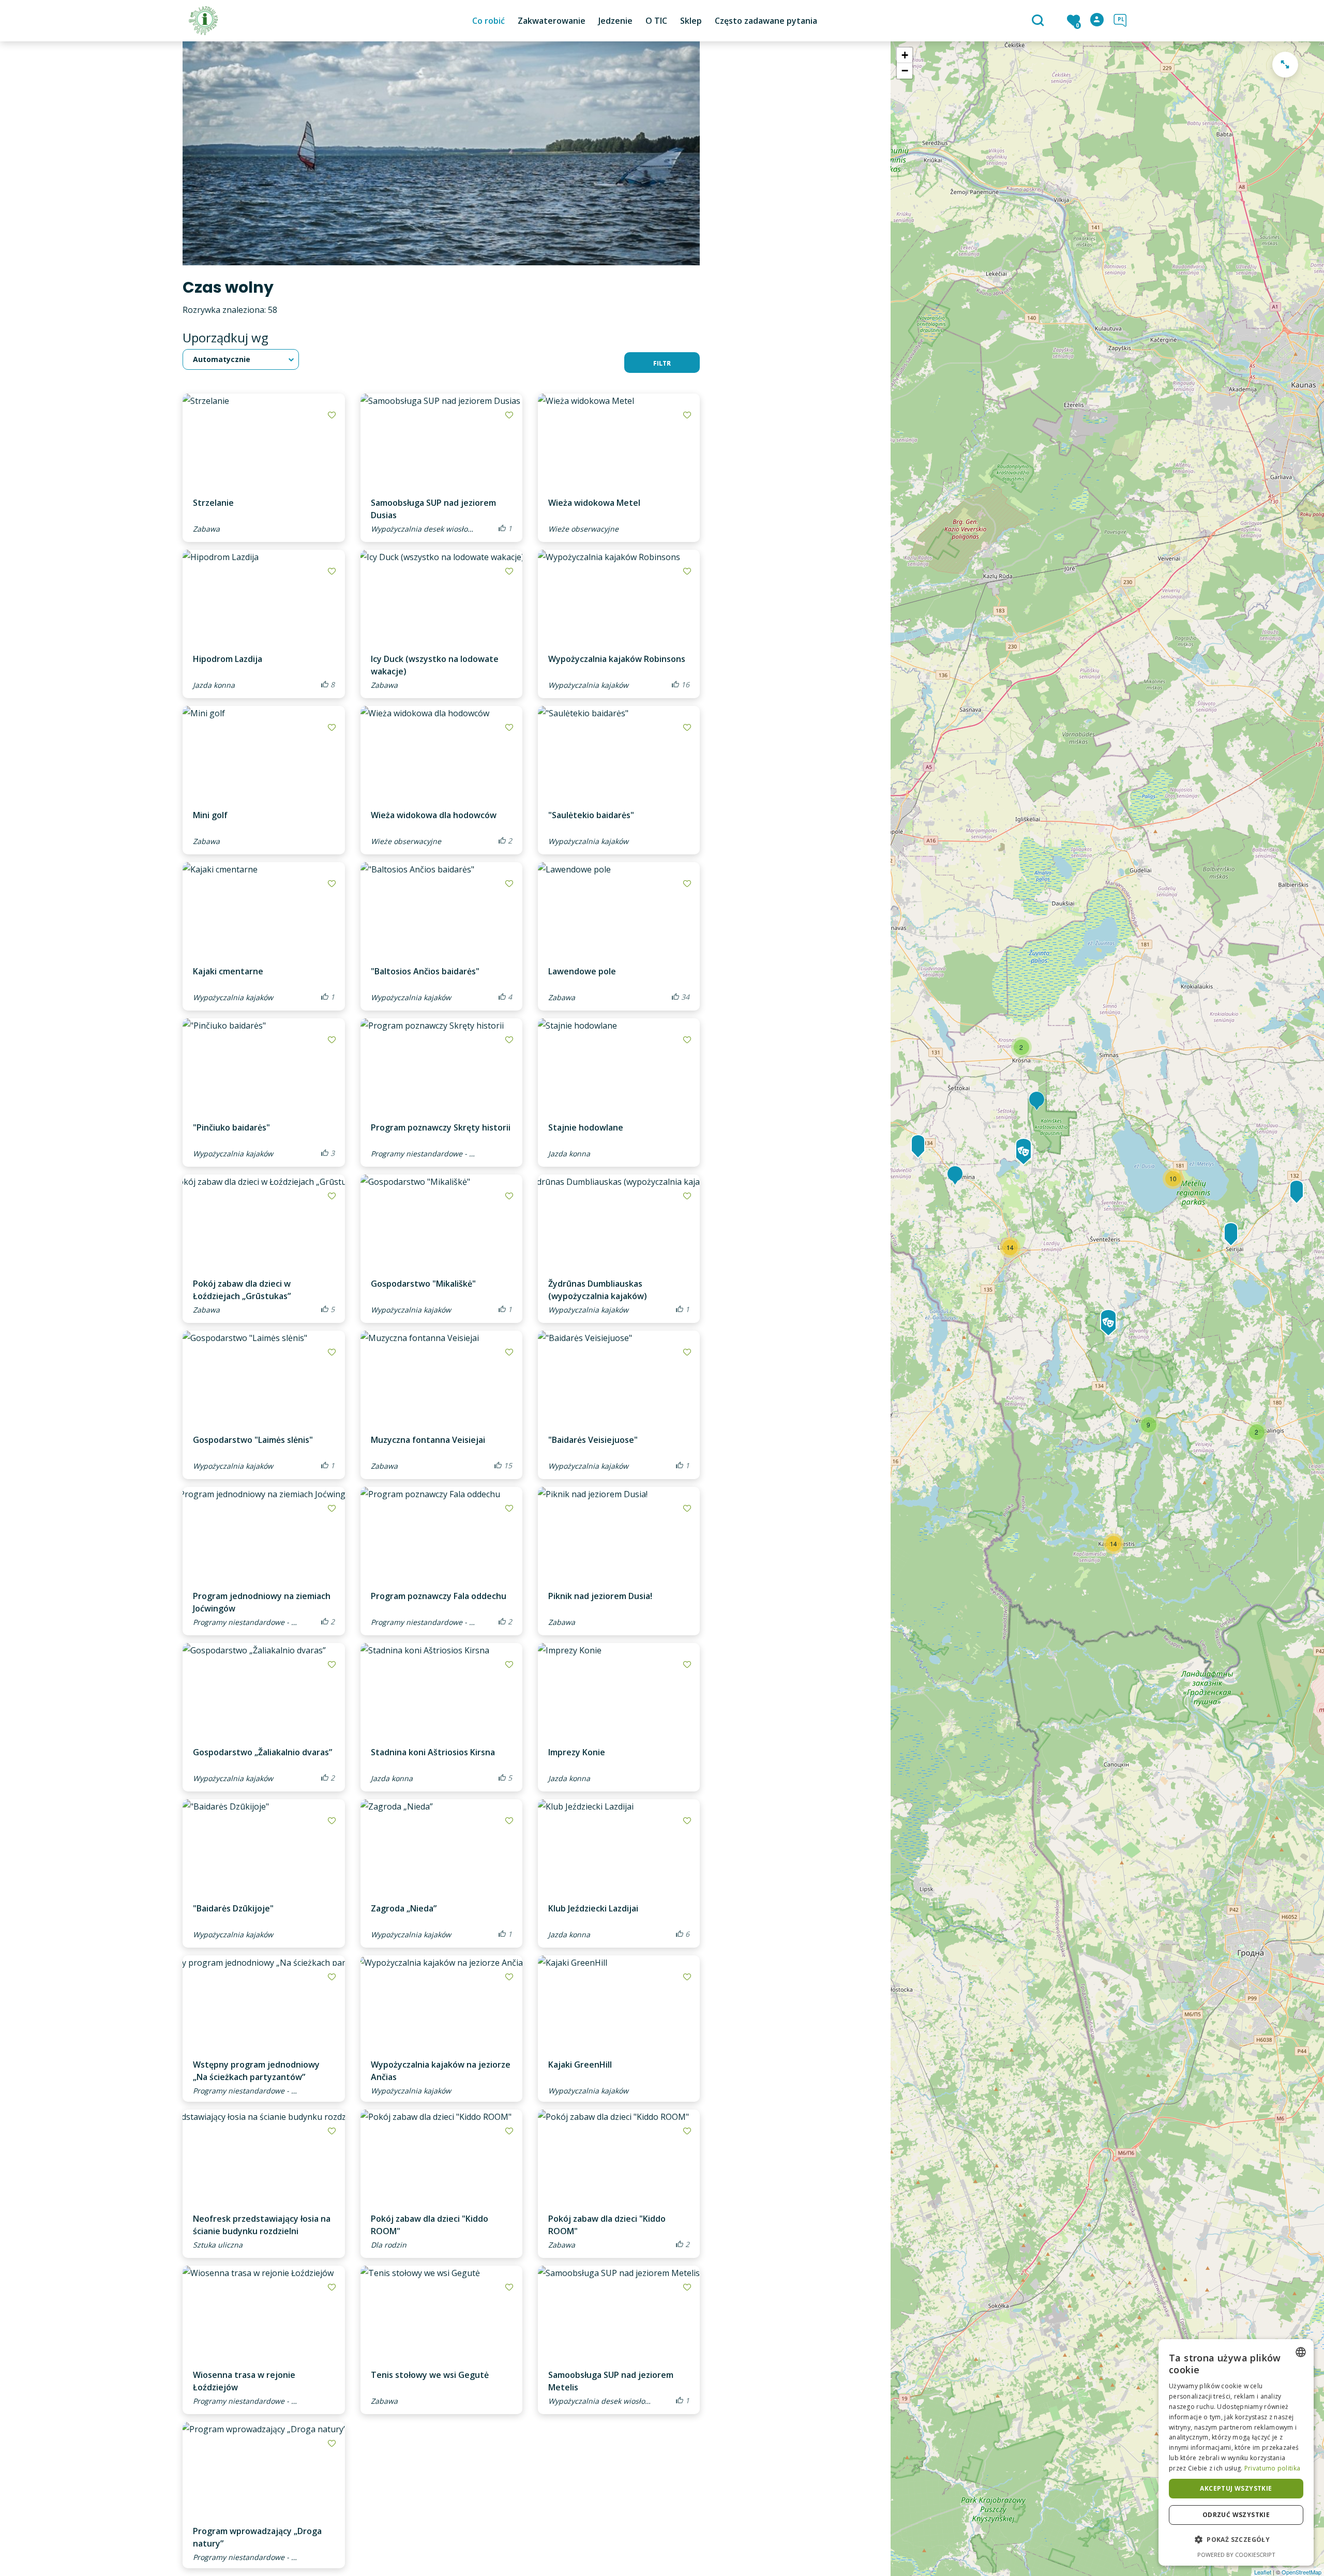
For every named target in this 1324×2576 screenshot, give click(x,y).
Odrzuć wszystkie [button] (1236, 2515)
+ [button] (905, 55)
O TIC (656, 21)
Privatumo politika (1272, 2468)
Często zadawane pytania (766, 21)
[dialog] (1236, 2452)
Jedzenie (615, 21)
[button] (1236, 2540)
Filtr (662, 363)
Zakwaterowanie (552, 21)
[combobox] (1301, 2352)
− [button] (905, 71)
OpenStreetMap (1302, 2572)
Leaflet (1263, 2572)
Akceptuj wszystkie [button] (1236, 2488)
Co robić (488, 21)
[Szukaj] (1039, 21)
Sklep (691, 21)
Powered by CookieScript (1236, 2555)
